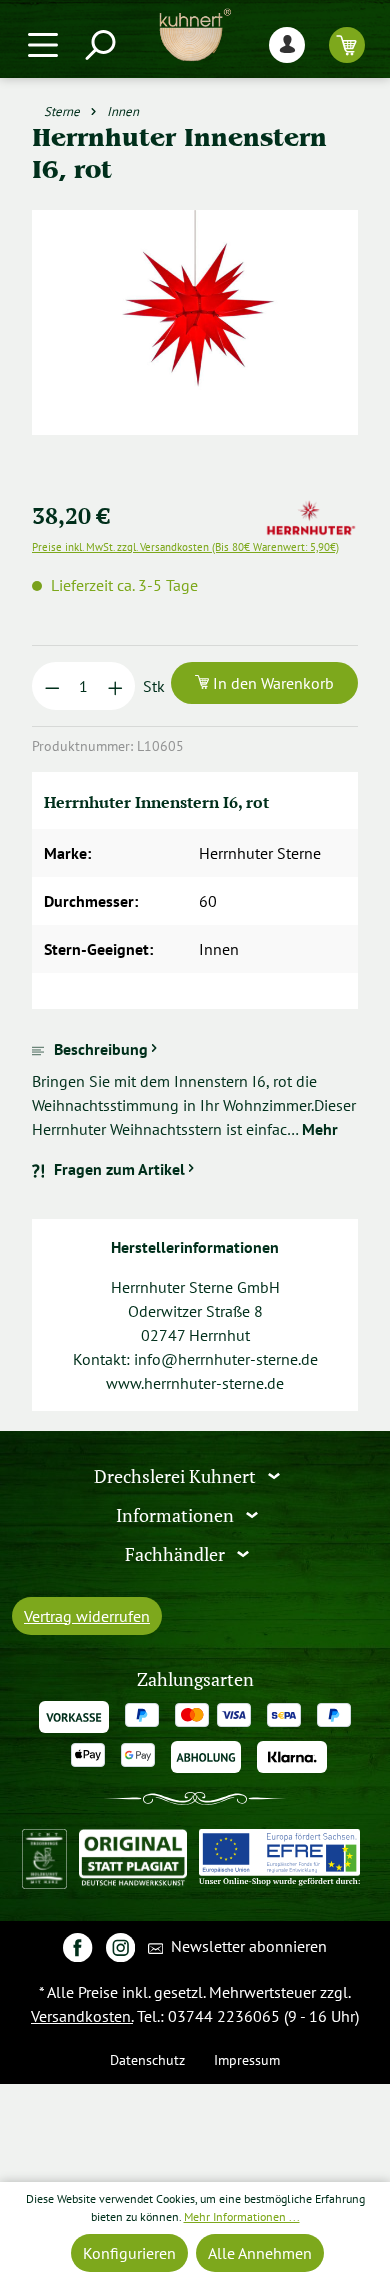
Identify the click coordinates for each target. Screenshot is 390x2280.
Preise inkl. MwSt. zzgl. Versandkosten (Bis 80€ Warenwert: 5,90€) (185, 547)
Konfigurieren (129, 2253)
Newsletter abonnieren (247, 1946)
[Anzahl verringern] (52, 686)
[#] (77, 1946)
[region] (195, 346)
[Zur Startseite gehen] (195, 35)
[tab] (195, 1089)
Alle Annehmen (260, 2253)
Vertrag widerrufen (87, 1616)
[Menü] (43, 44)
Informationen (177, 1515)
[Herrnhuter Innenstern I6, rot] (194, 322)
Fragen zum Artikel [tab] (119, 1169)
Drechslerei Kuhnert (177, 1476)
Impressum (247, 2059)
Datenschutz (147, 2059)
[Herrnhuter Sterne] (311, 511)
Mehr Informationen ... (242, 2216)
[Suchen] (99, 44)
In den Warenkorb (271, 683)
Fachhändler (177, 1553)
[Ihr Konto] (287, 44)
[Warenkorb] (347, 44)
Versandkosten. (82, 2016)
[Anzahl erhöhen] (115, 686)
